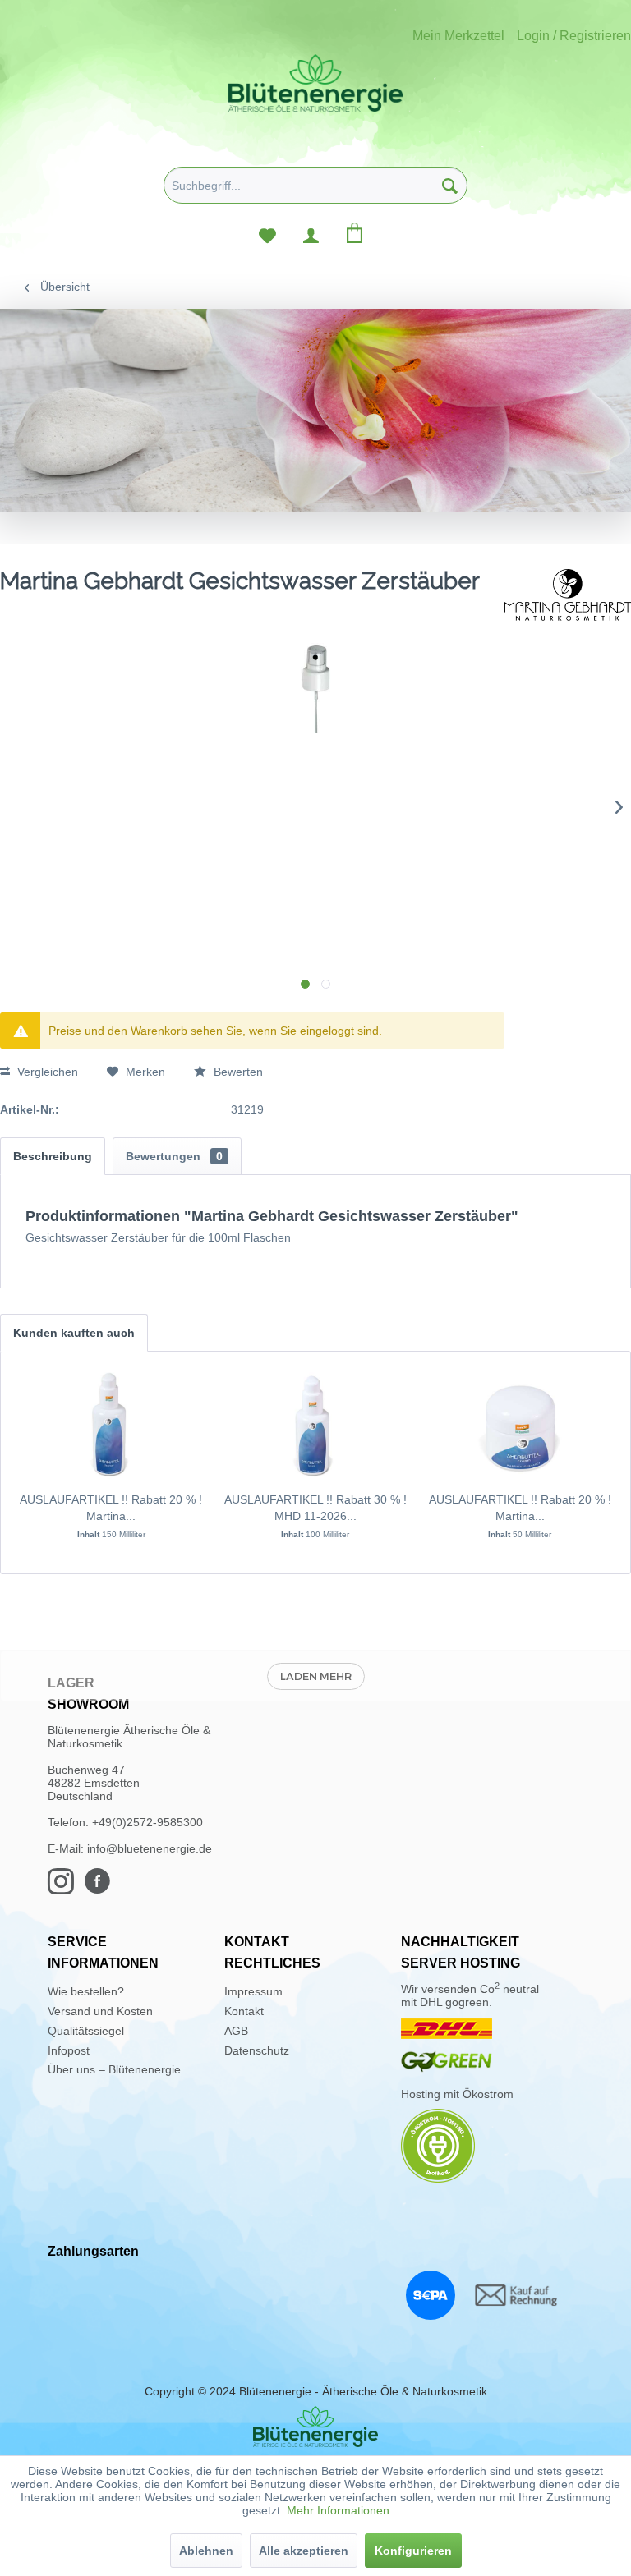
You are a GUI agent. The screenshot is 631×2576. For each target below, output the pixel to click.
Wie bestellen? (86, 1991)
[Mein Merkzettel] (267, 232)
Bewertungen (174, 1156)
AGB (236, 2031)
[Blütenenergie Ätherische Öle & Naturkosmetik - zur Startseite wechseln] (316, 83)
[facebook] (102, 1889)
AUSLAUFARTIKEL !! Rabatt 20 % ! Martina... (111, 1508)
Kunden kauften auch (74, 1333)
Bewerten (237, 1072)
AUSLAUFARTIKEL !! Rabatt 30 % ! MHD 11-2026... (315, 1508)
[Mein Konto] (311, 232)
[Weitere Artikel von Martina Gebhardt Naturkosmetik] (568, 598)
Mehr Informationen (338, 2510)
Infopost (69, 2050)
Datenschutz (257, 2050)
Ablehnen (206, 2551)
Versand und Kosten (100, 2011)
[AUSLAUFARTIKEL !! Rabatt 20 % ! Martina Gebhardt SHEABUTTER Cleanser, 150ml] (111, 1426)
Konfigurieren (413, 2551)
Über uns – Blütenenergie (114, 2069)
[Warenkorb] (354, 232)
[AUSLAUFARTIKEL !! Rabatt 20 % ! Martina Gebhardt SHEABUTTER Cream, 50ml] (520, 1426)
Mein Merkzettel (458, 36)
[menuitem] (315, 191)
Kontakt (244, 2011)
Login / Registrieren (574, 36)
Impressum (253, 1991)
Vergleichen (46, 1072)
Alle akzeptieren (304, 2551)
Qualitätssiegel (86, 2031)
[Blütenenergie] (315, 2427)
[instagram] (66, 1889)
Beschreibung (53, 1156)
